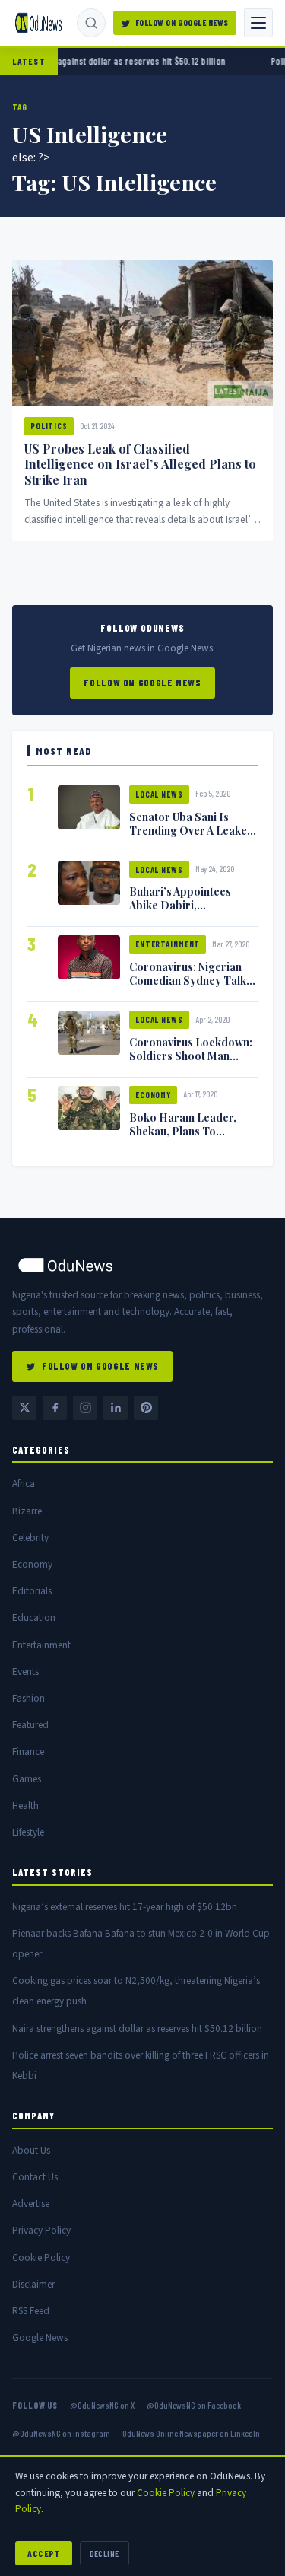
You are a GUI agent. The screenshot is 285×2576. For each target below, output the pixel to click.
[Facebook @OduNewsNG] (55, 1408)
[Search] (91, 23)
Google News (40, 2337)
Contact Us (35, 2177)
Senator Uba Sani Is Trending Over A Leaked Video (192, 830)
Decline (104, 2553)
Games (27, 1779)
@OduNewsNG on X (102, 2405)
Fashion (28, 1698)
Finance (28, 1751)
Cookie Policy (41, 2258)
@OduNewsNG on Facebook (194, 2405)
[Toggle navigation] (258, 23)
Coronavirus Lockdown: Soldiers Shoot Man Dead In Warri (191, 1056)
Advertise (31, 2203)
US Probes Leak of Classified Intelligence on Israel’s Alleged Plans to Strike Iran (140, 465)
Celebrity (30, 1538)
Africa (24, 1484)
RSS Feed (31, 2311)
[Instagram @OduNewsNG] (85, 1408)
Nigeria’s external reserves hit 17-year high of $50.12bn (125, 1907)
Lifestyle (28, 1832)
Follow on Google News (182, 22)
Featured (30, 1725)
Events (25, 1672)
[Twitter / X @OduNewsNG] (24, 1408)
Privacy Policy (41, 2230)
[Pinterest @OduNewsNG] (146, 1408)
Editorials (32, 1591)
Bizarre (27, 1511)
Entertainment (168, 944)
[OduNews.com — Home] (38, 23)
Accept (44, 2553)
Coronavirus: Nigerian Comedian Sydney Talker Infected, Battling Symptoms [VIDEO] (193, 987)
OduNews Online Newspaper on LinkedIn (191, 2433)
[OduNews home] (142, 1265)
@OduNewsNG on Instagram (61, 2433)
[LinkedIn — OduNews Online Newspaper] (116, 1408)
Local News (159, 794)
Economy (153, 1095)
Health (25, 1805)
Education (34, 1618)
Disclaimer (33, 2284)
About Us (31, 2150)
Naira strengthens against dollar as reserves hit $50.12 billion (137, 2028)
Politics (49, 426)
